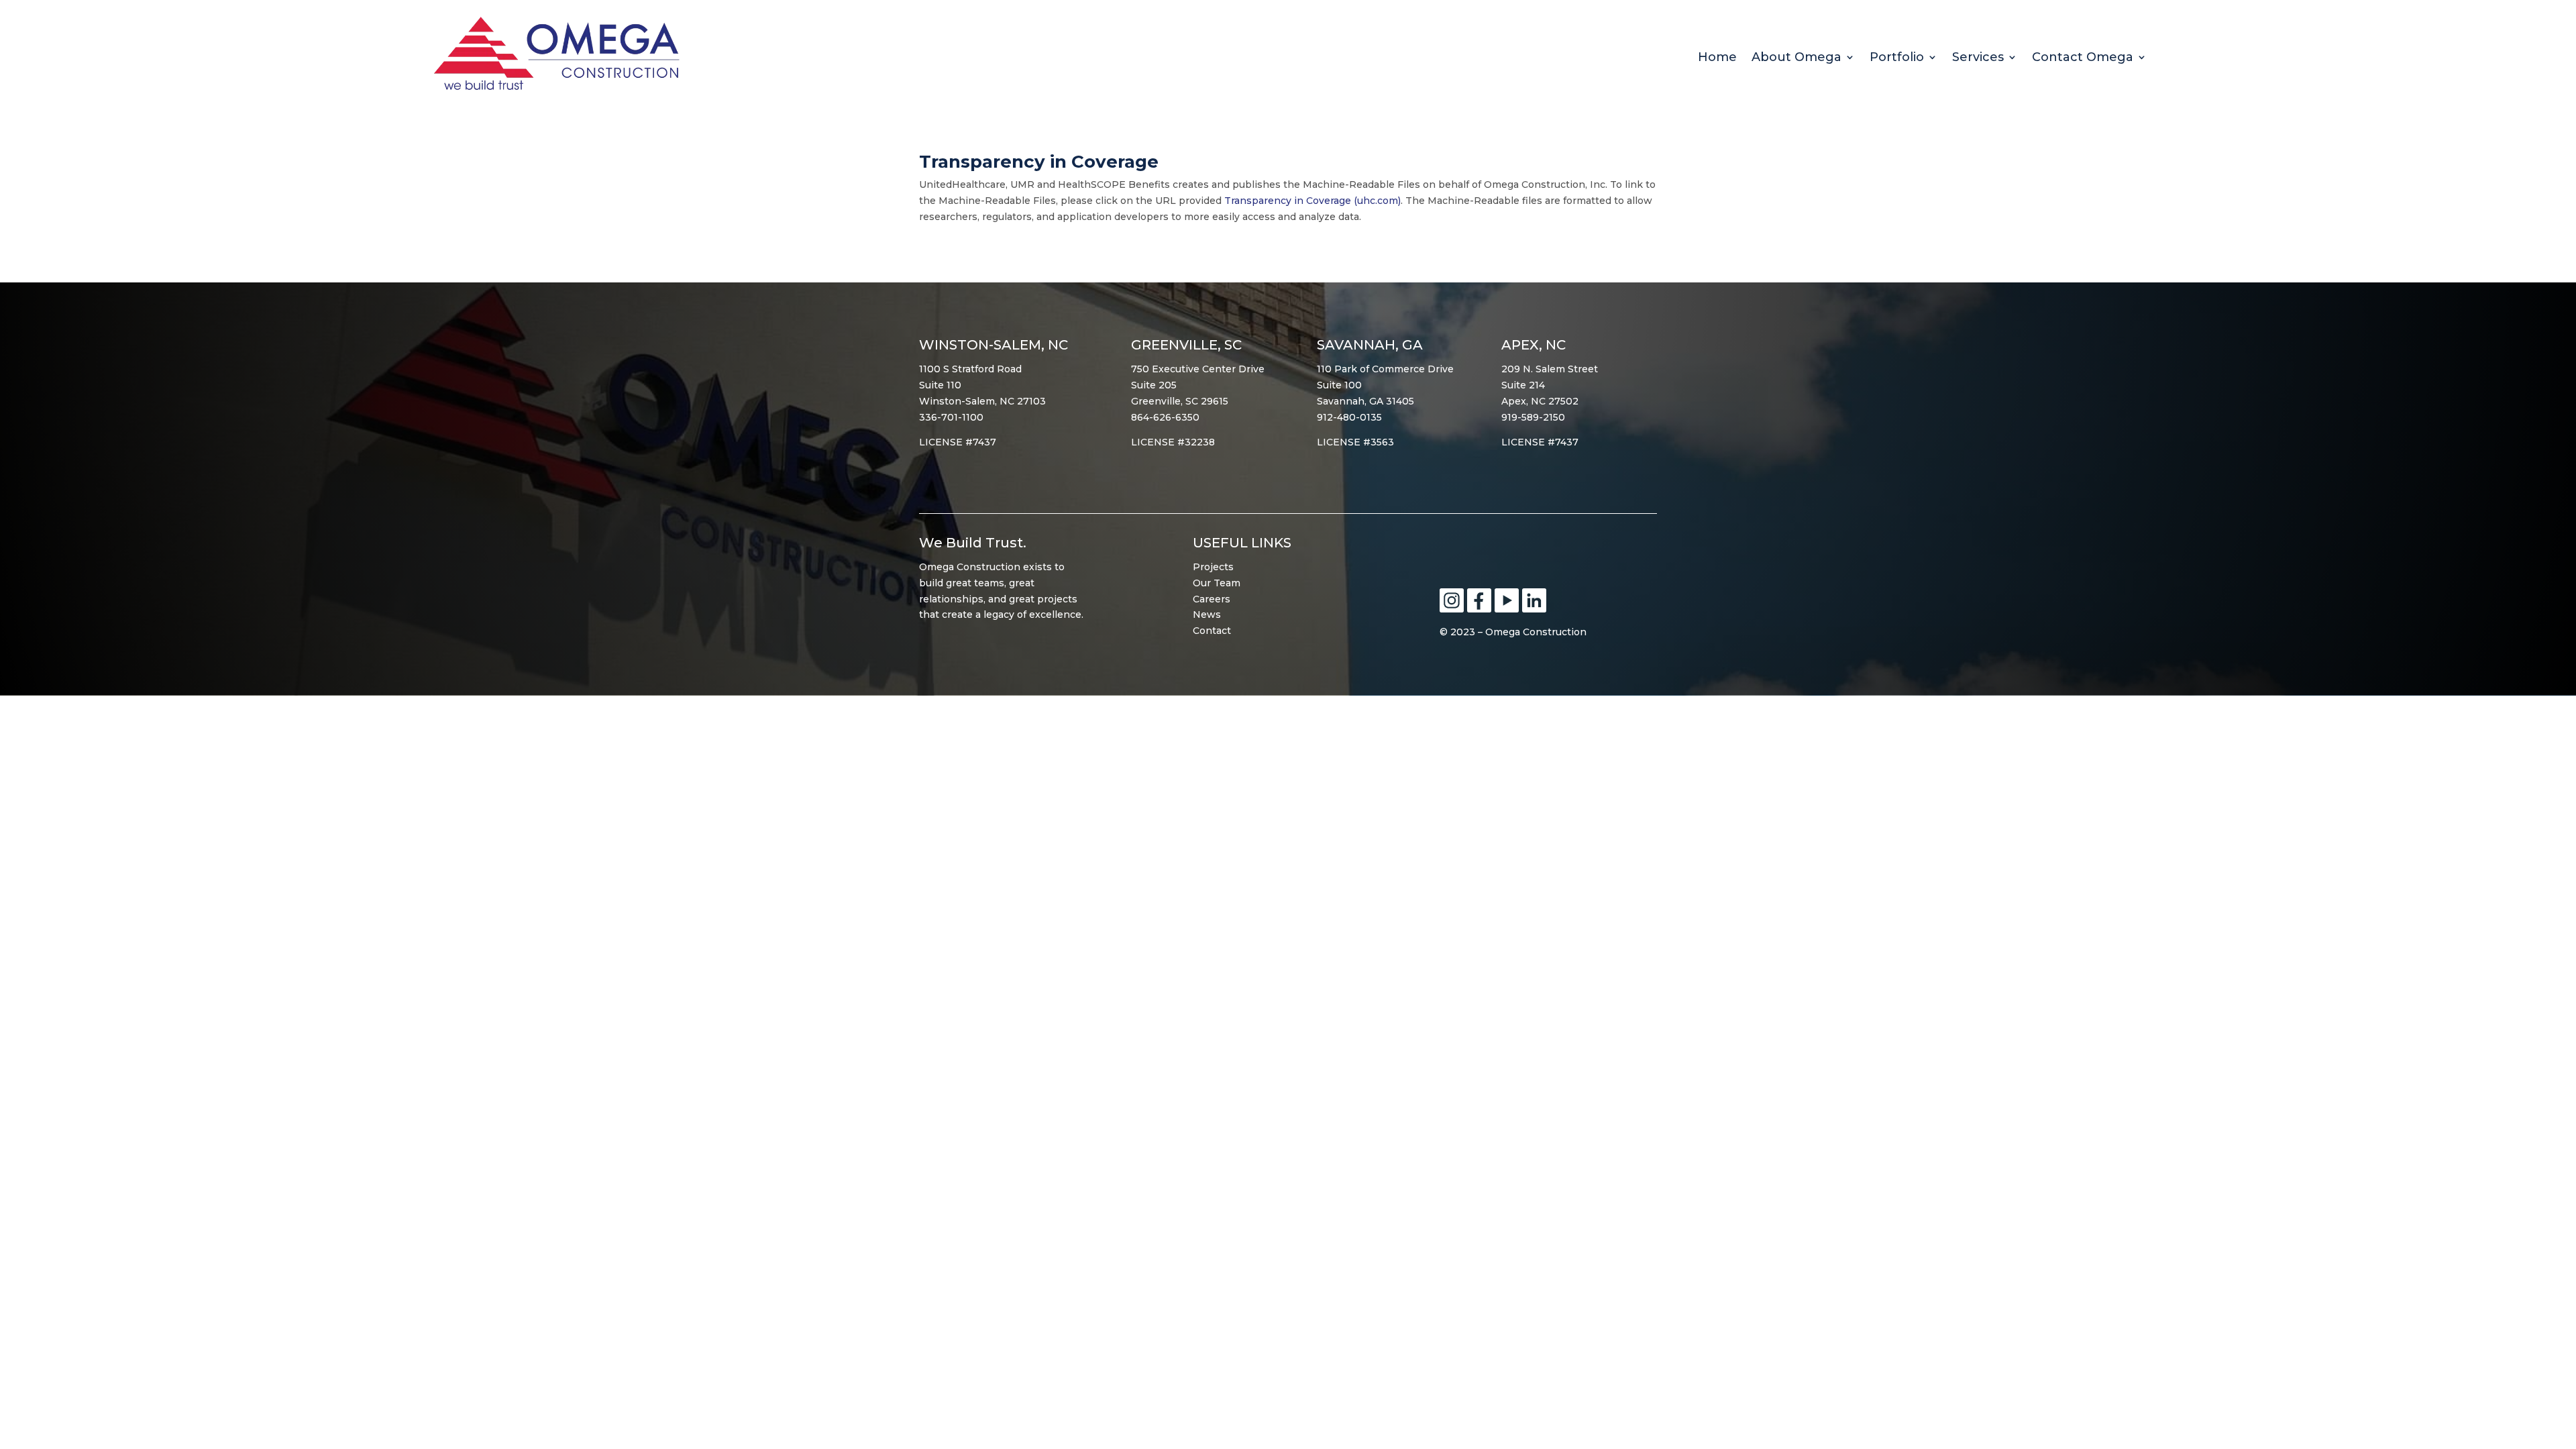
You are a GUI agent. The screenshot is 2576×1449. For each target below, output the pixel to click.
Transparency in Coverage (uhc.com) (1312, 201)
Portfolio (1897, 58)
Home (1717, 58)
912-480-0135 (1349, 417)
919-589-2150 (1533, 417)
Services (1978, 58)
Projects (1213, 567)
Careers (1212, 599)
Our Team (1217, 583)
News (1207, 614)
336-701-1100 (951, 417)
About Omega (1796, 58)
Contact (1212, 631)
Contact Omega (2083, 58)
